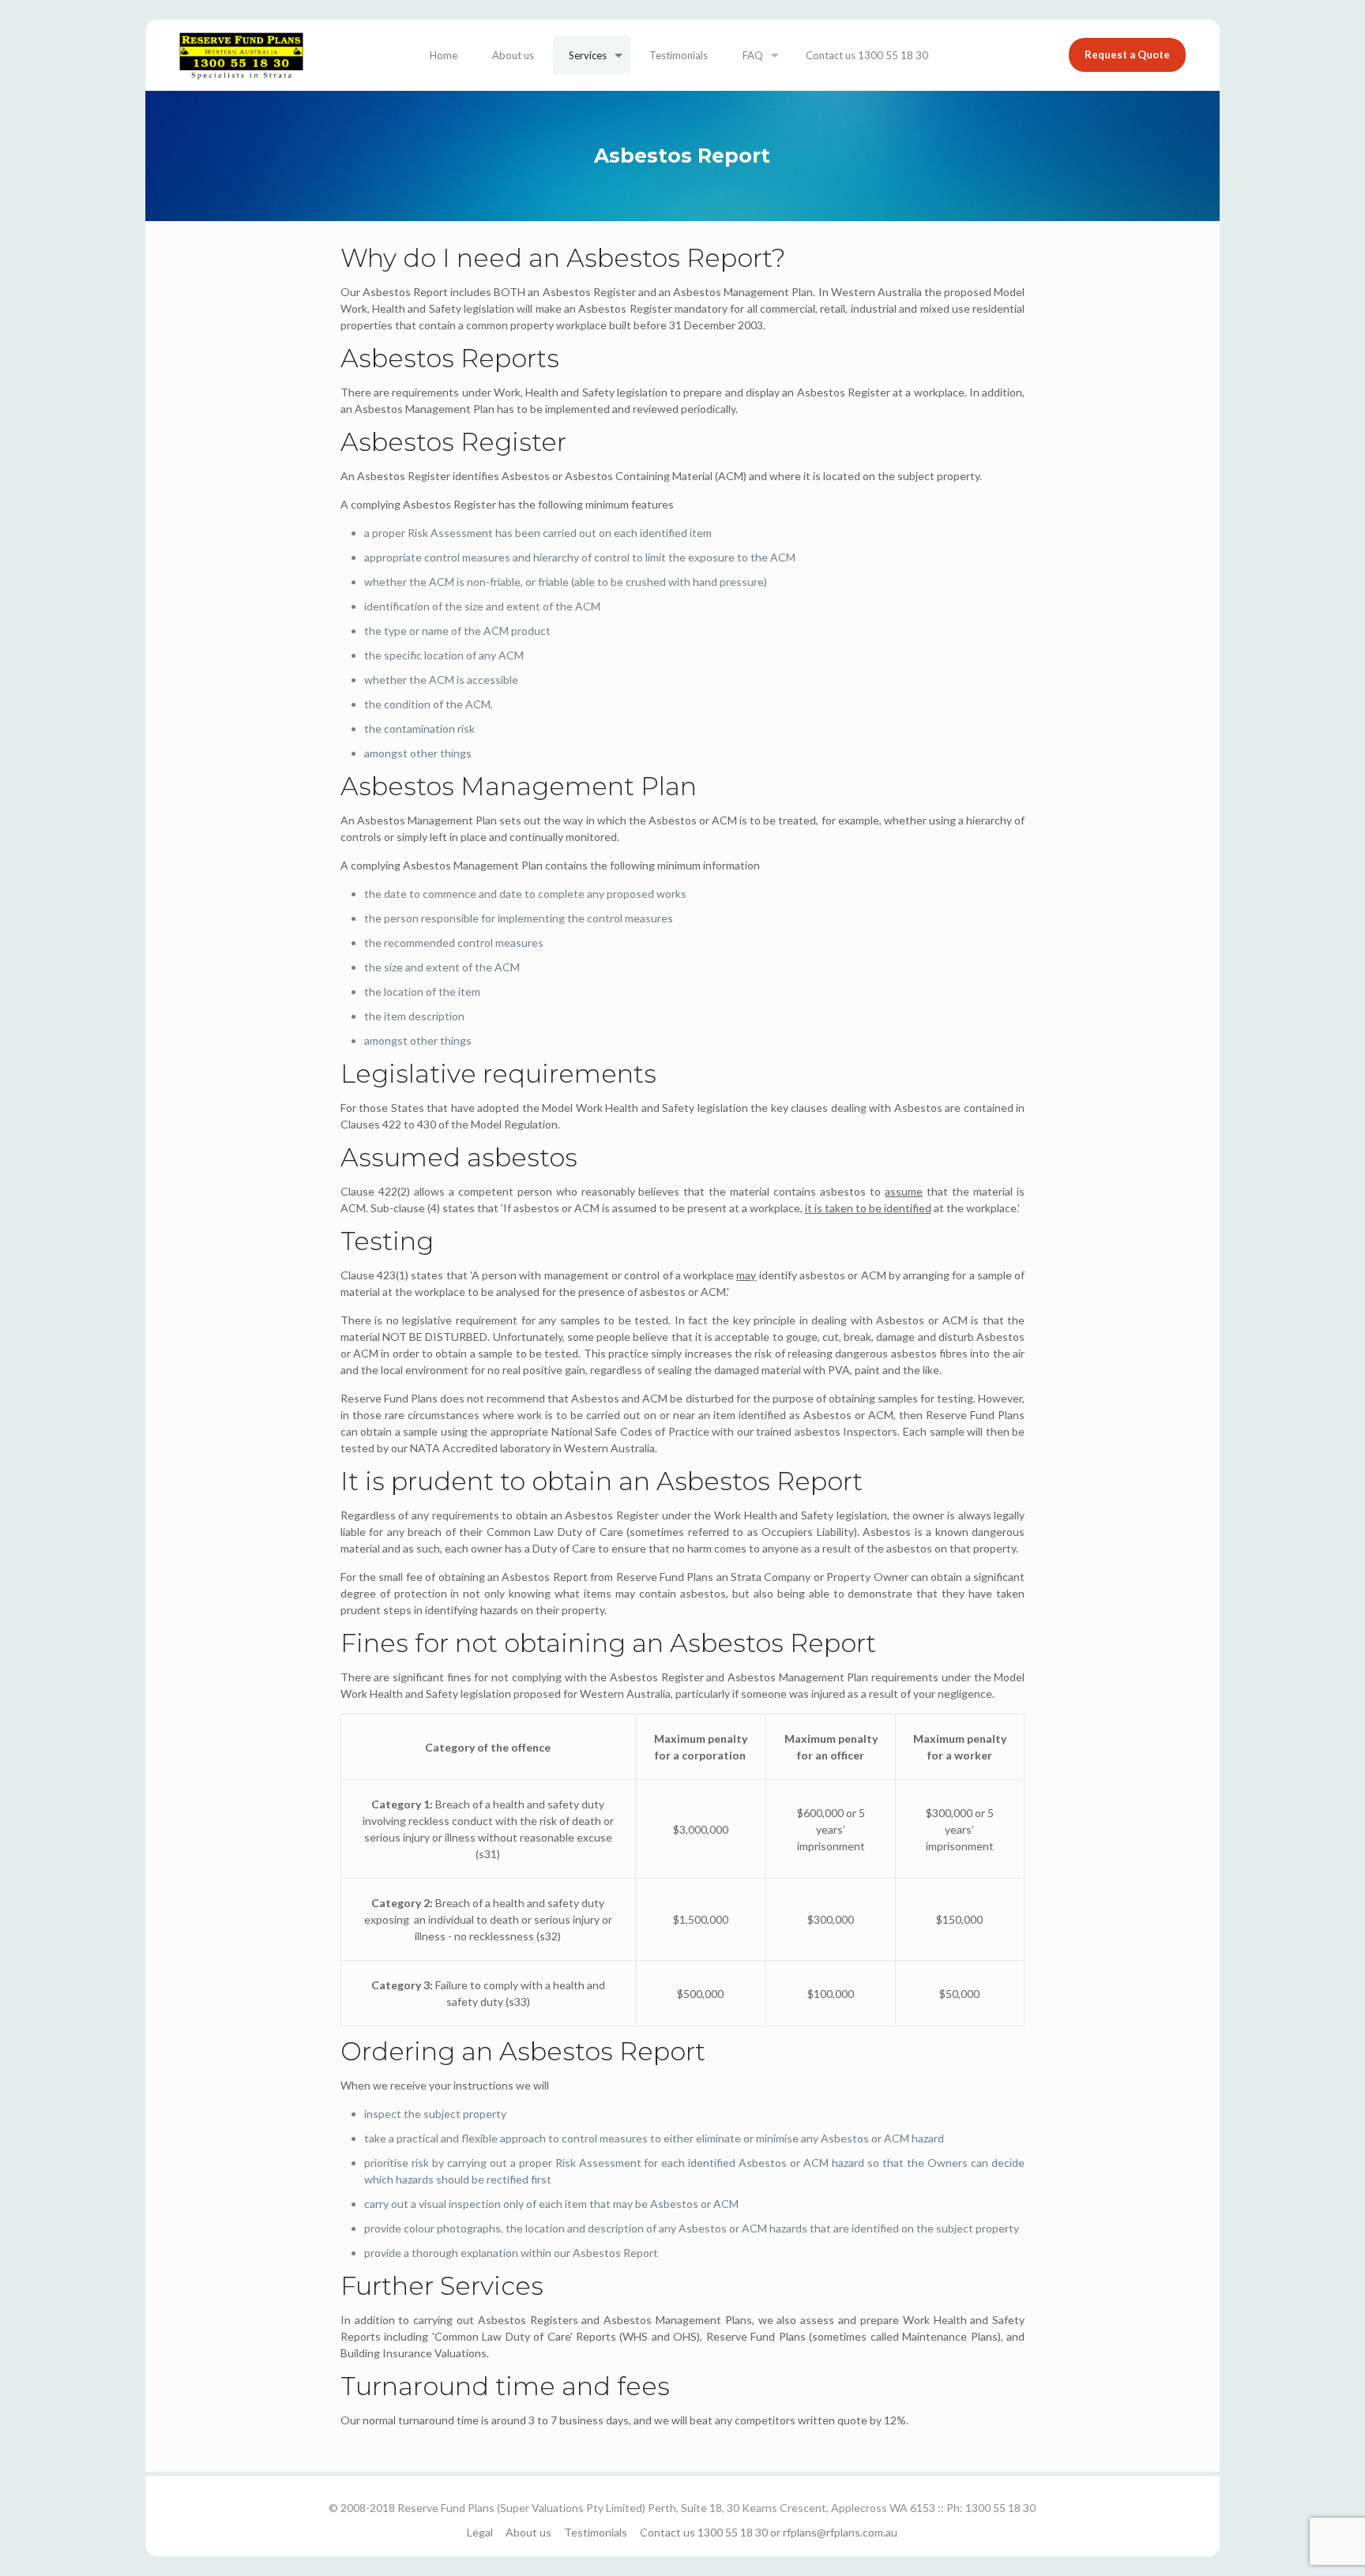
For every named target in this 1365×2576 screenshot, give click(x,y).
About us (528, 2532)
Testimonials (596, 2532)
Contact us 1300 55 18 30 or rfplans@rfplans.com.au (769, 2532)
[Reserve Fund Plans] (241, 55)
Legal (480, 2532)
